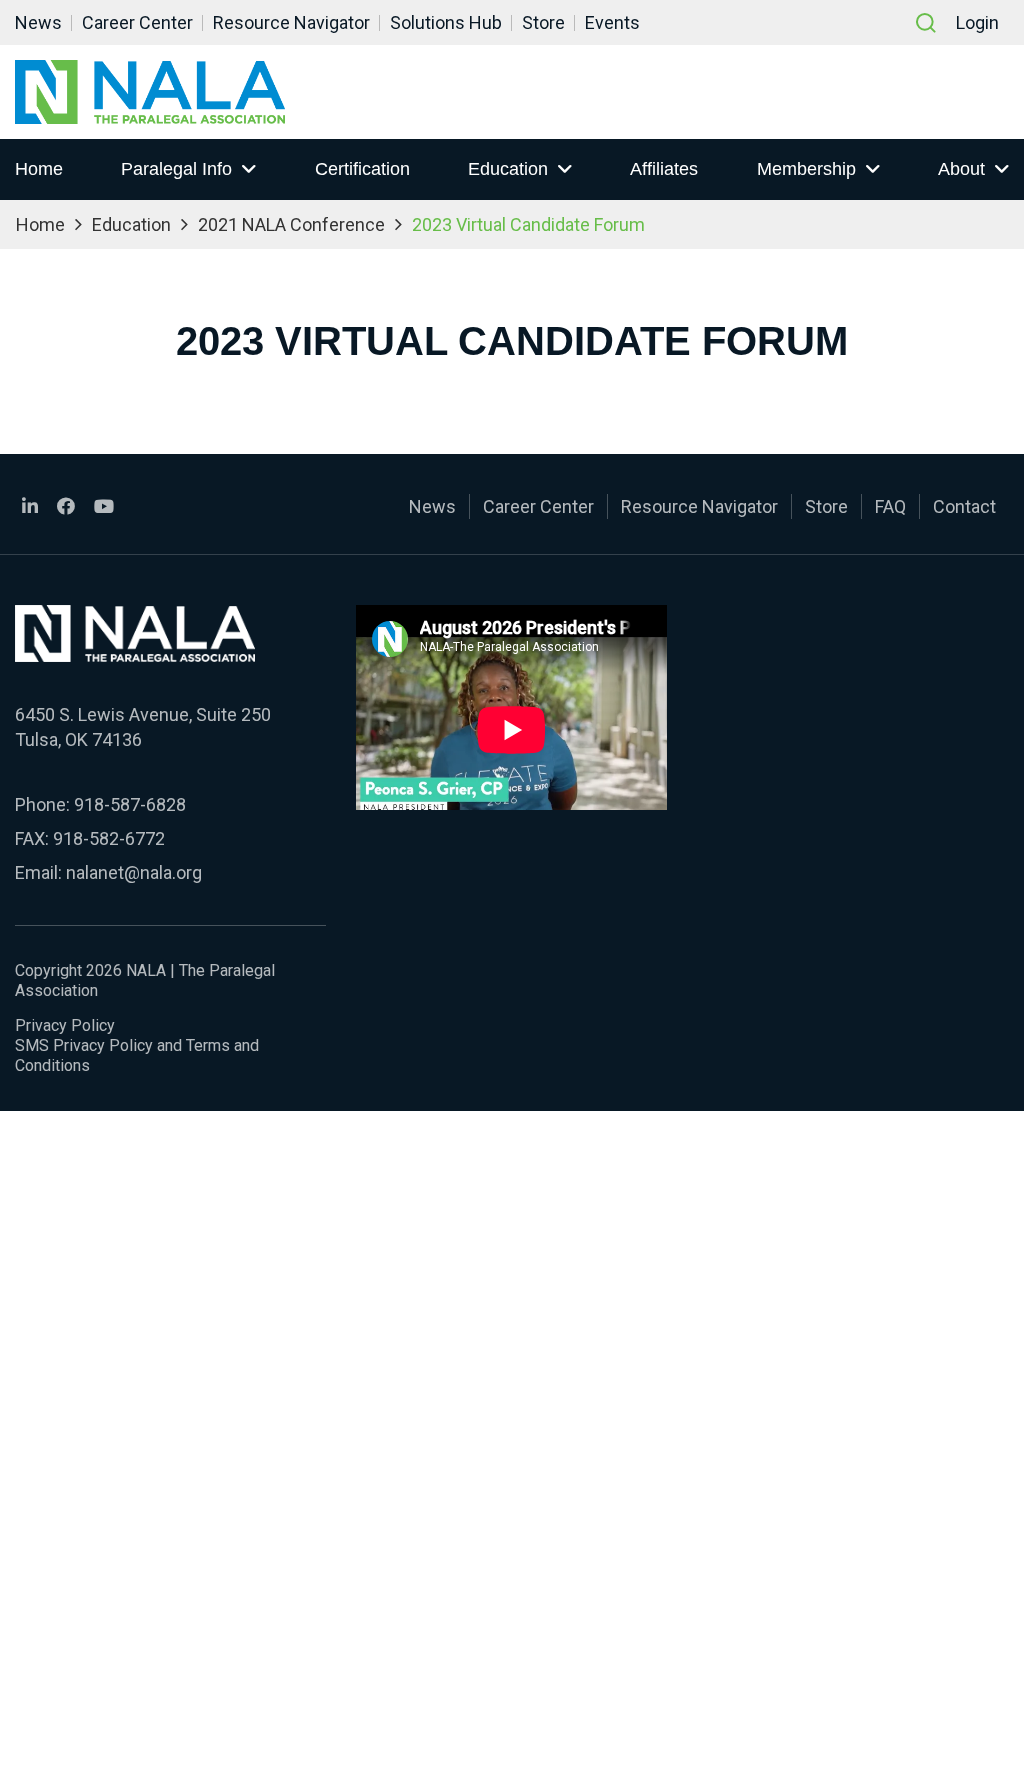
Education (508, 169)
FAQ (890, 506)
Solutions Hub (446, 22)
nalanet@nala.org (134, 872)
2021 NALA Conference (291, 224)
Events (612, 22)
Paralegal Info (176, 169)
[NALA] (150, 92)
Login (977, 22)
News (38, 22)
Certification (362, 169)
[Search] (926, 23)
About (961, 169)
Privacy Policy (65, 1025)
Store (543, 22)
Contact (964, 506)
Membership (806, 169)
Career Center (137, 22)
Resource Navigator (291, 22)
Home (39, 169)
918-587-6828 (130, 804)
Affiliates (664, 169)
